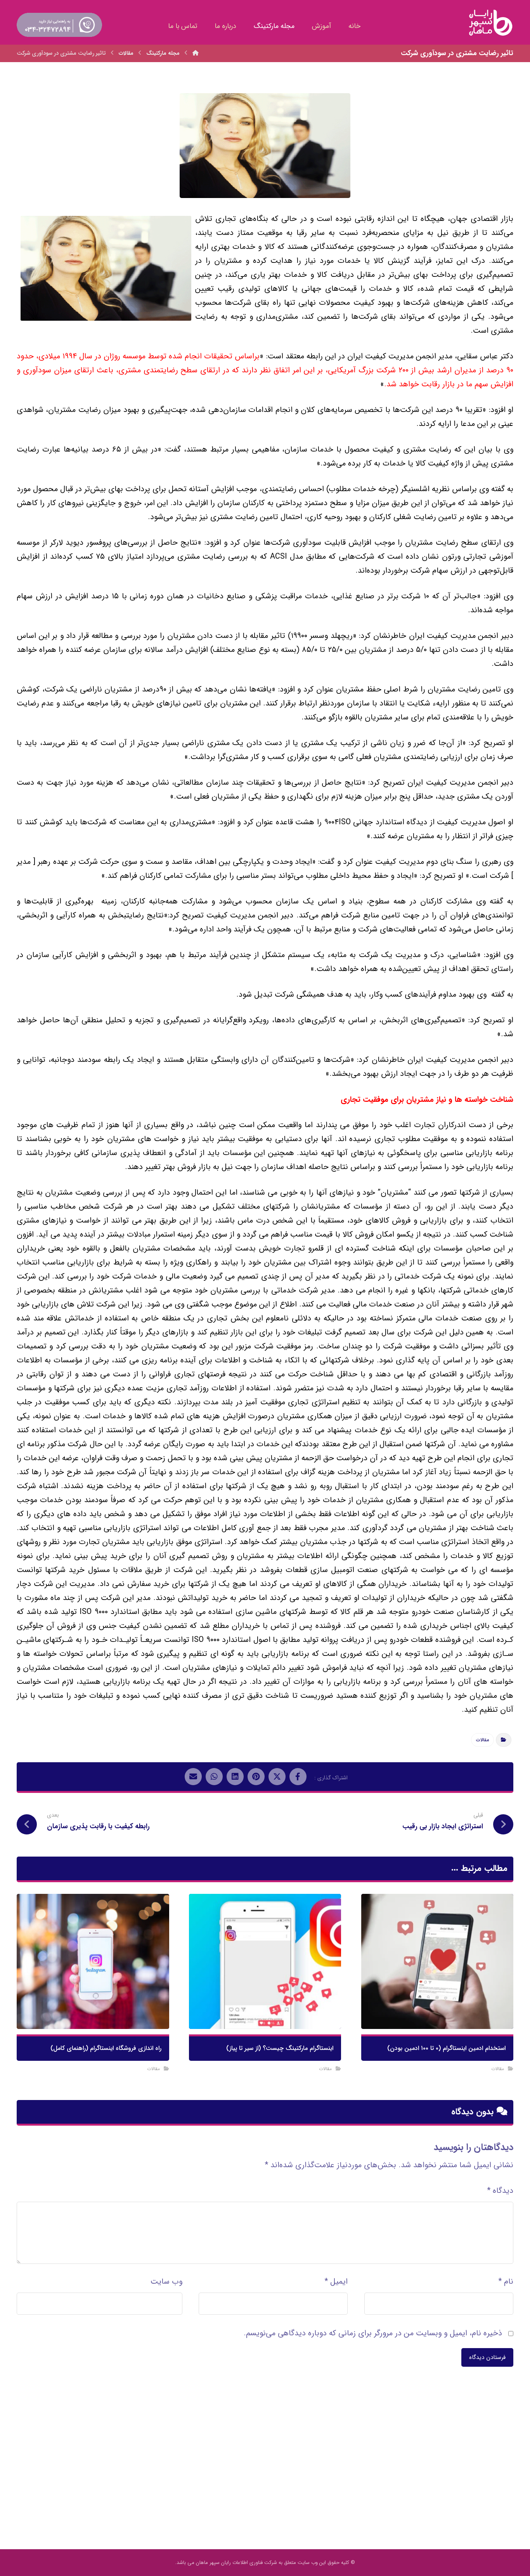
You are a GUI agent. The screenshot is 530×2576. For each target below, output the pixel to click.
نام (506, 2282)
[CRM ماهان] (196, 53)
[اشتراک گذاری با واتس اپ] (214, 1777)
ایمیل (336, 2282)
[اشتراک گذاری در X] (277, 1777)
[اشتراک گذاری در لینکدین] (235, 1777)
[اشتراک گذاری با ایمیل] (193, 1777)
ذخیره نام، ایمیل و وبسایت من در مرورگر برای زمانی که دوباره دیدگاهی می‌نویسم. (373, 2333)
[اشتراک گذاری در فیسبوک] (298, 1777)
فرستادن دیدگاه (487, 2357)
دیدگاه (500, 2191)
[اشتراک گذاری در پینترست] (256, 1777)
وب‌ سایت (166, 2282)
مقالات (482, 1740)
